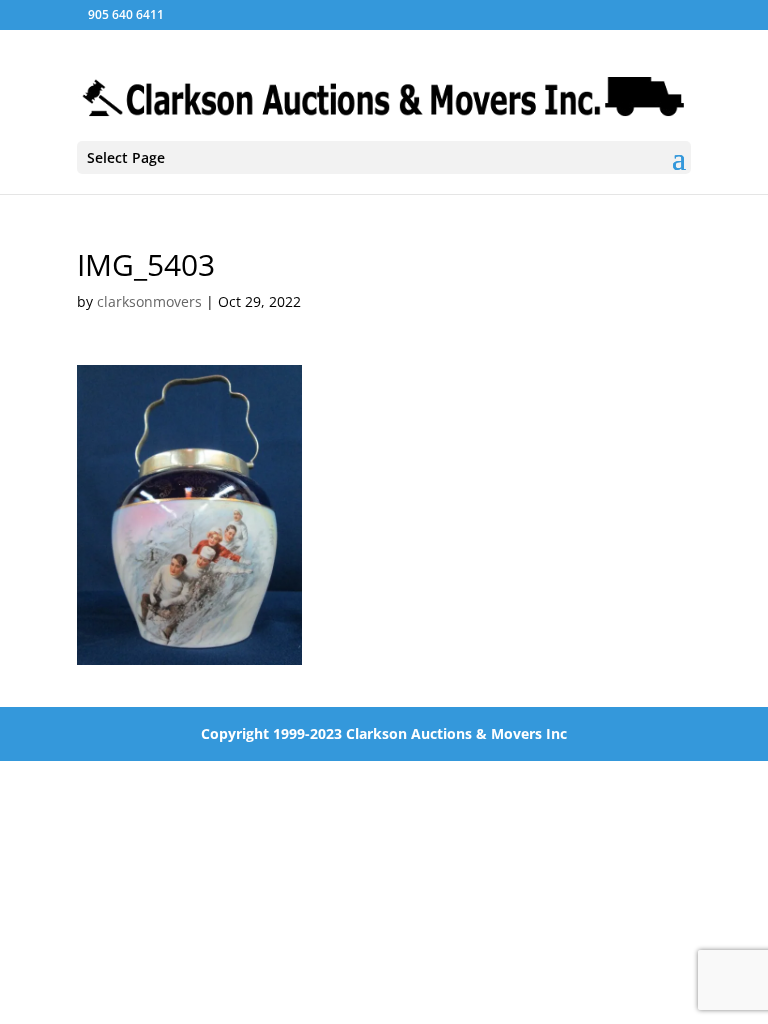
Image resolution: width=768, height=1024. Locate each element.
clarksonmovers (149, 301)
